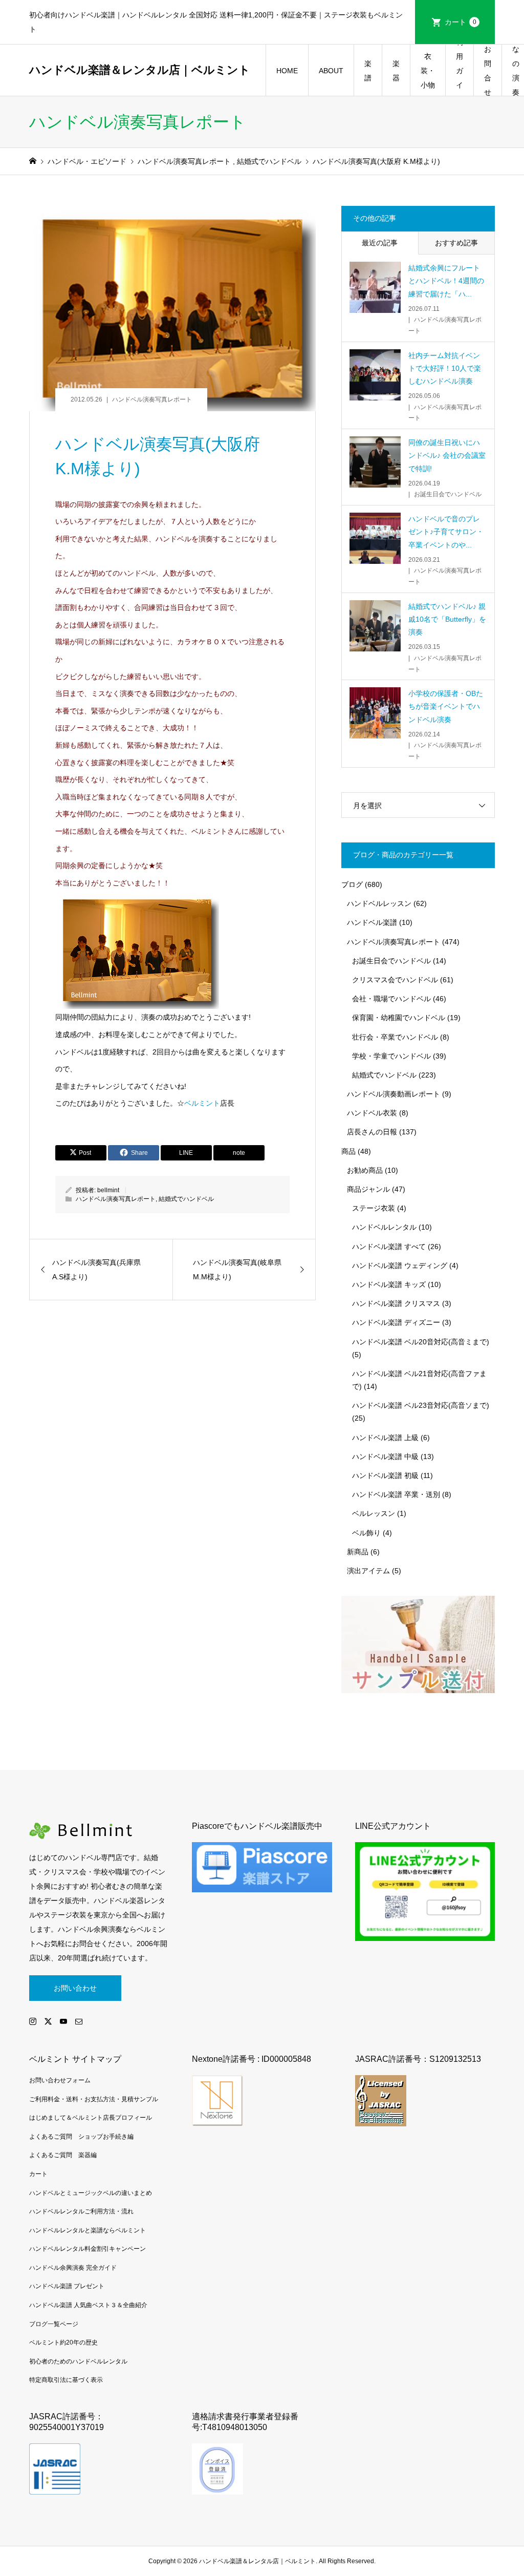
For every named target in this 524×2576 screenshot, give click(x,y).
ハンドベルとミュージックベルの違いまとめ (91, 2193)
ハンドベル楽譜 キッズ (389, 1284)
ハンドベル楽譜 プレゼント (67, 2286)
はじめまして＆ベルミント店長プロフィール (91, 2118)
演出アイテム (368, 1571)
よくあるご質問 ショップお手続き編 (81, 2137)
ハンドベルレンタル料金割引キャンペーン (88, 2249)
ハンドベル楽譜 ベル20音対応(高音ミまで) (421, 1342)
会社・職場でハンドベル (391, 999)
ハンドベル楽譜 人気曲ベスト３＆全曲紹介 (88, 2305)
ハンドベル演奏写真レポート (152, 399)
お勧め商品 (365, 1170)
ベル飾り (366, 1533)
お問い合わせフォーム (60, 2080)
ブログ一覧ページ (54, 2324)
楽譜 (368, 71)
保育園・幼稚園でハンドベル (399, 1018)
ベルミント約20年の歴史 (63, 2342)
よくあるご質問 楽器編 (63, 2155)
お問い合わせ (75, 1988)
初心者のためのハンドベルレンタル (78, 2361)
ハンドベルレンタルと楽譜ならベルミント (88, 2230)
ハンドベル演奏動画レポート (394, 1094)
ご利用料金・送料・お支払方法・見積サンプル (94, 2099)
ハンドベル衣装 (372, 1113)
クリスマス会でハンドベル (395, 980)
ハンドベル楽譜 (372, 922)
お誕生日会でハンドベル (391, 961)
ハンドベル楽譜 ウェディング (400, 1265)
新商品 (358, 1552)
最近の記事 (380, 243)
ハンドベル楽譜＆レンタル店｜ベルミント (140, 70)
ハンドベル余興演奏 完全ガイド (73, 2268)
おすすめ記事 (456, 243)
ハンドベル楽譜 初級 (385, 1475)
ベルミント (202, 1103)
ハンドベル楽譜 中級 (385, 1456)
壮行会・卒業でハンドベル (395, 1037)
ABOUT (331, 71)
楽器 (396, 71)
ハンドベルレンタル (384, 1227)
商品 (348, 1151)
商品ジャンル (368, 1189)
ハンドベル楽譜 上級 (385, 1438)
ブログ (352, 884)
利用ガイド (460, 70)
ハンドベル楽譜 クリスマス (396, 1303)
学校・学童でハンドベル (391, 1056)
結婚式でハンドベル (186, 1199)
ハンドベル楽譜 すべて (389, 1247)
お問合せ (488, 71)
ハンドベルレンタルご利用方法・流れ (81, 2211)
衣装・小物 (428, 71)
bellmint (108, 1190)
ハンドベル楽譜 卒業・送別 (396, 1494)
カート (461, 22)
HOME (287, 71)
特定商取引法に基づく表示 (66, 2380)
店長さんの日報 (372, 1132)
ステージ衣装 (374, 1208)
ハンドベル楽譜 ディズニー (396, 1322)
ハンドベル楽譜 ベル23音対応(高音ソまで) (421, 1405)
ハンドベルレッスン (379, 903)
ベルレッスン (374, 1513)
